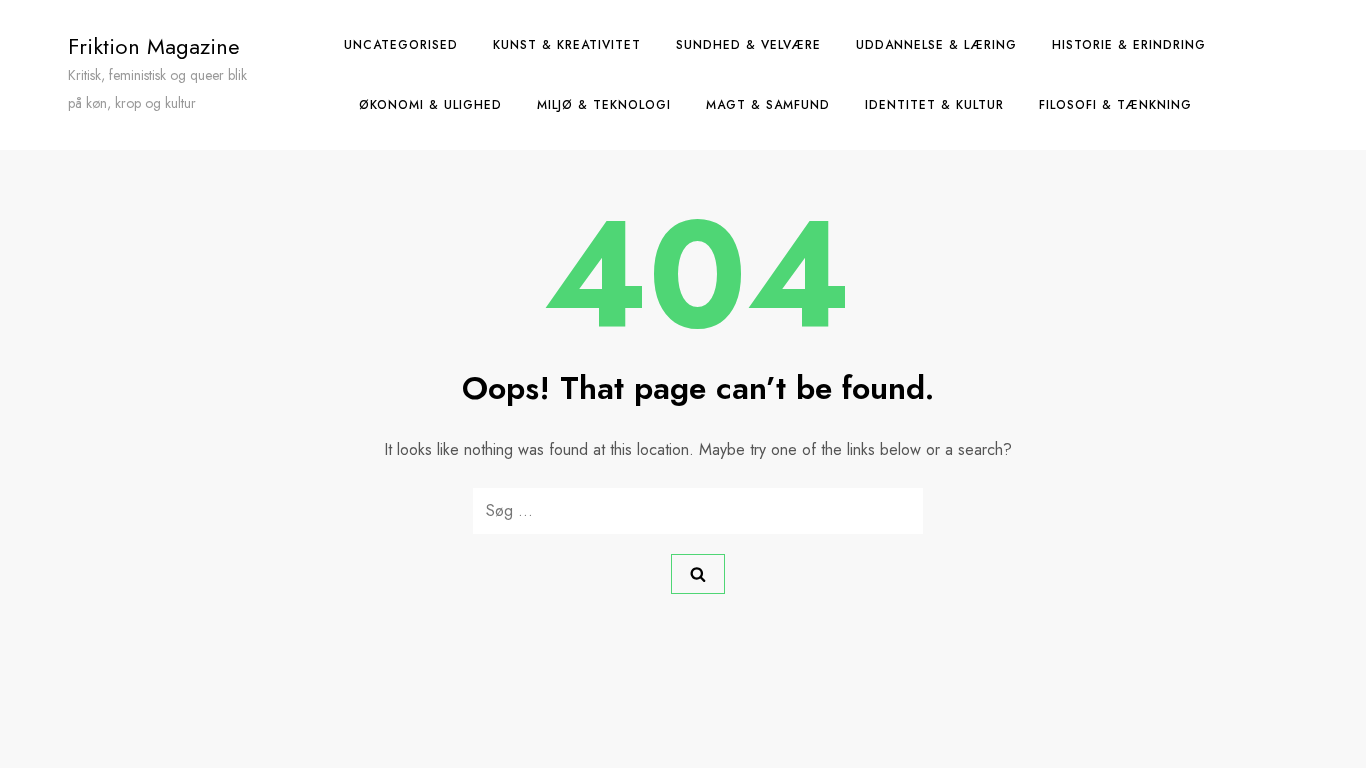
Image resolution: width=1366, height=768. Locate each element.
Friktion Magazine (154, 46)
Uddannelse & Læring (936, 45)
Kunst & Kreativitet (567, 45)
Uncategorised (401, 45)
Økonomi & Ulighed (430, 105)
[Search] (698, 574)
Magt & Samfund (768, 105)
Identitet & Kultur (934, 105)
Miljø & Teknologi (604, 105)
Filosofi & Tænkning (1115, 105)
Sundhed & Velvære (748, 45)
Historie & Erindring (1129, 45)
